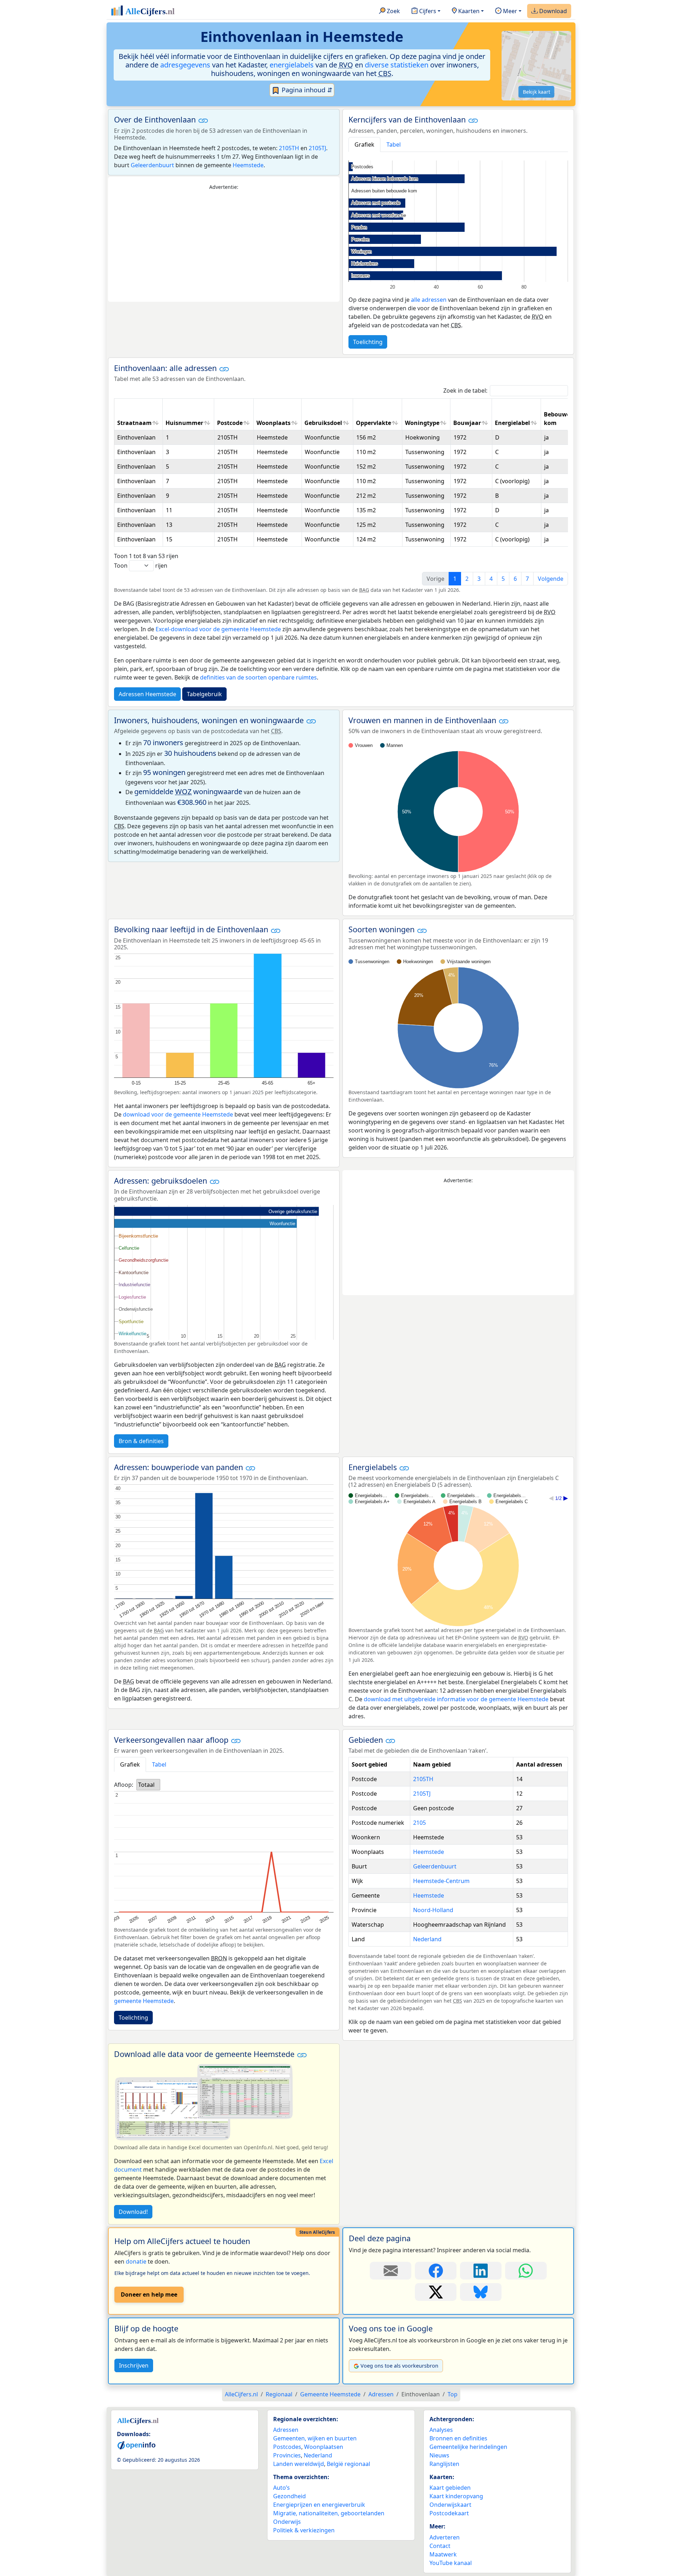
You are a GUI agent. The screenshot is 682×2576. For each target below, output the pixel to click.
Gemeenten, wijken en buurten (315, 2438)
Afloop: (124, 1785)
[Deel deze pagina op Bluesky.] (481, 2292)
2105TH (289, 148)
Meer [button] (509, 11)
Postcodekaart (449, 2513)
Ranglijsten (444, 2464)
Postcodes (287, 2447)
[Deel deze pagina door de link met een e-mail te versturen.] (391, 2271)
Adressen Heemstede (147, 694)
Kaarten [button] (468, 11)
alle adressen (429, 300)
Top (453, 2394)
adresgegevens (185, 65)
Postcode (230, 423)
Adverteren (445, 2537)
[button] (203, 120)
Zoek (393, 11)
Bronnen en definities (458, 2438)
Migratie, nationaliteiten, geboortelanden (329, 2513)
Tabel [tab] (394, 144)
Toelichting (368, 342)
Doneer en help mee (149, 2294)
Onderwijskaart (450, 2505)
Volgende (551, 579)
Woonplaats (274, 423)
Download (552, 11)
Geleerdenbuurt (152, 165)
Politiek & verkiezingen (304, 2530)
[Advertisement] (224, 246)
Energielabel (512, 423)
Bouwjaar (467, 423)
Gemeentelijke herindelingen (468, 2447)
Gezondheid (289, 2496)
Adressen (286, 2430)
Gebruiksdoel (323, 423)
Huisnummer (184, 423)
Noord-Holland (433, 1910)
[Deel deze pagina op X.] (436, 2292)
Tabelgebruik (204, 694)
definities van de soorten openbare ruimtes (258, 677)
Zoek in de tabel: (465, 391)
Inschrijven (134, 2365)
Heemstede (248, 165)
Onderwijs (287, 2522)
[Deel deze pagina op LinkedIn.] (481, 2271)
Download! (133, 2212)
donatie (136, 2261)
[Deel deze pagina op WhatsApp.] (526, 2271)
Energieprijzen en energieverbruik (319, 2505)
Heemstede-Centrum (441, 1881)
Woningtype (422, 423)
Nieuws (439, 2455)
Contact (440, 2546)
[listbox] (148, 1785)
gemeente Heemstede (144, 2001)
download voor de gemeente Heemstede (178, 1114)
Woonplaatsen (324, 2447)
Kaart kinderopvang (456, 2496)
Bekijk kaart (537, 92)
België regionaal (348, 2464)
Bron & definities (141, 1441)
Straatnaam (134, 423)
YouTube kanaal (451, 2563)
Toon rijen (141, 566)
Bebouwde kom (559, 419)
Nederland (427, 1939)
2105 (420, 1823)
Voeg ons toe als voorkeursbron (399, 2366)
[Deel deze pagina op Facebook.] (436, 2271)
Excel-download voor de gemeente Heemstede (218, 629)
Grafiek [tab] (364, 144)
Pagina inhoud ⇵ (306, 90)
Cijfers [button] (427, 11)
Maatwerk (443, 2554)
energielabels (292, 65)
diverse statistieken (397, 65)
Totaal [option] (146, 1785)
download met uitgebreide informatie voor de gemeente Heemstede (456, 1699)
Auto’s (282, 2488)
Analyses (441, 2430)
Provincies (287, 2455)
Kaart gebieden (450, 2488)
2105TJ (317, 148)
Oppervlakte (374, 423)
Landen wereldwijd (299, 2464)
